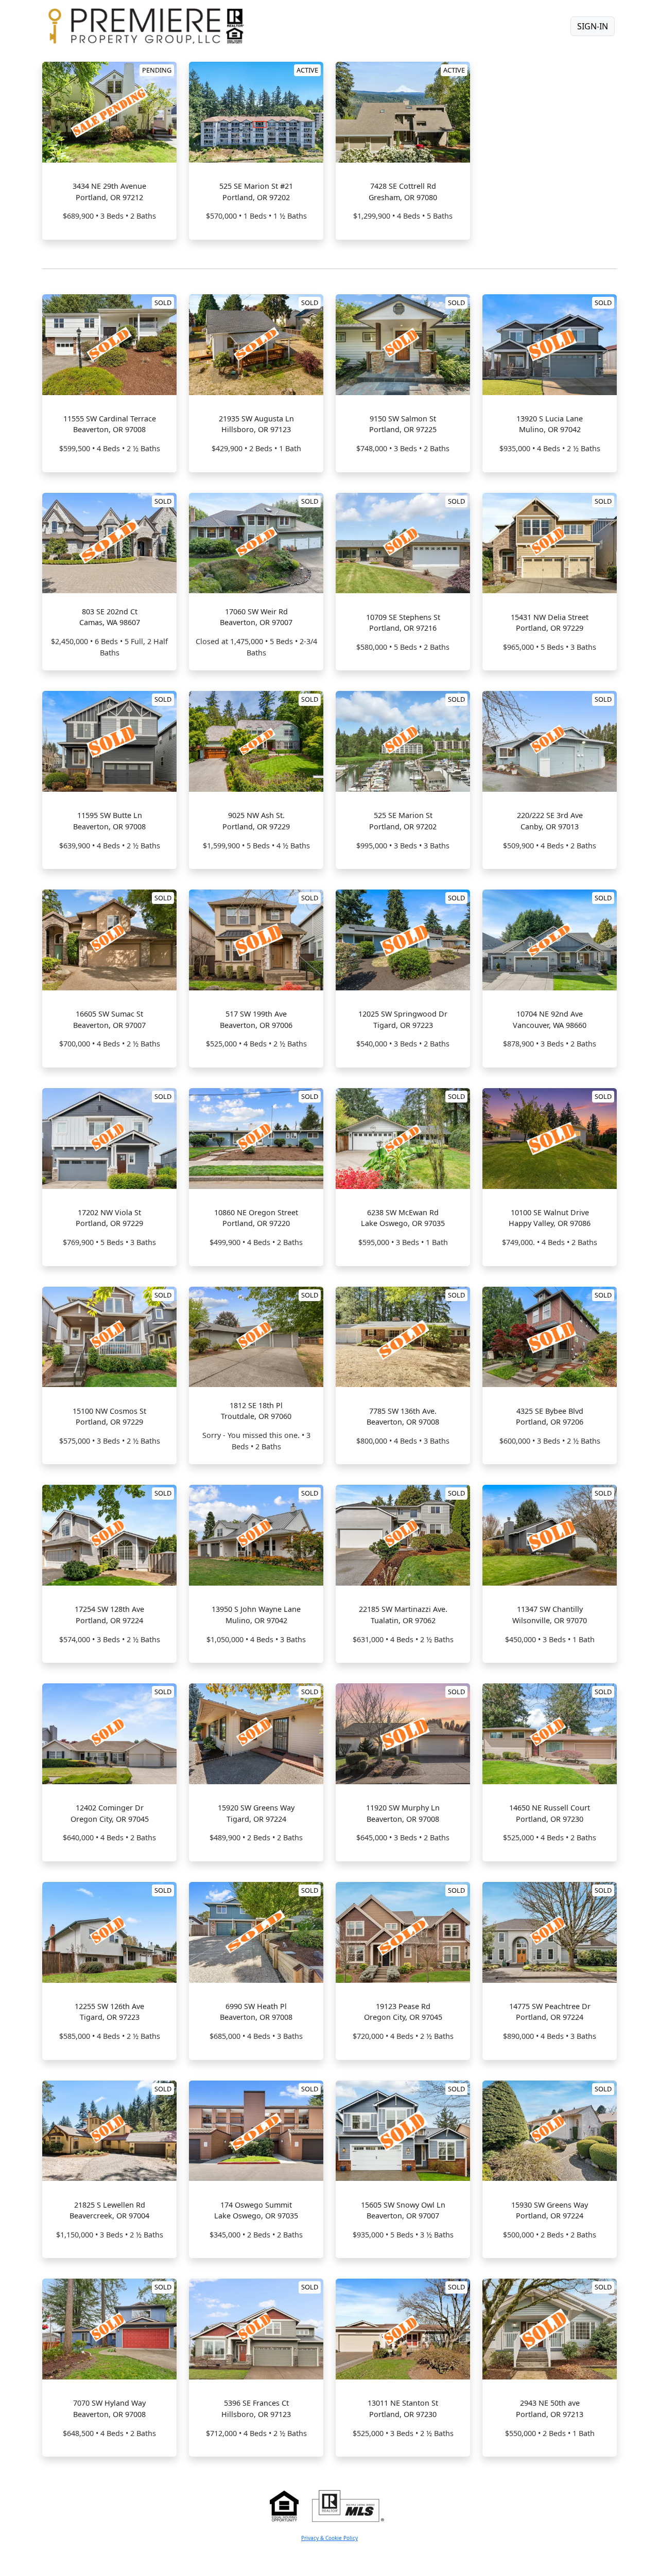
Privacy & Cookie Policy (329, 2538)
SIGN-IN (593, 26)
